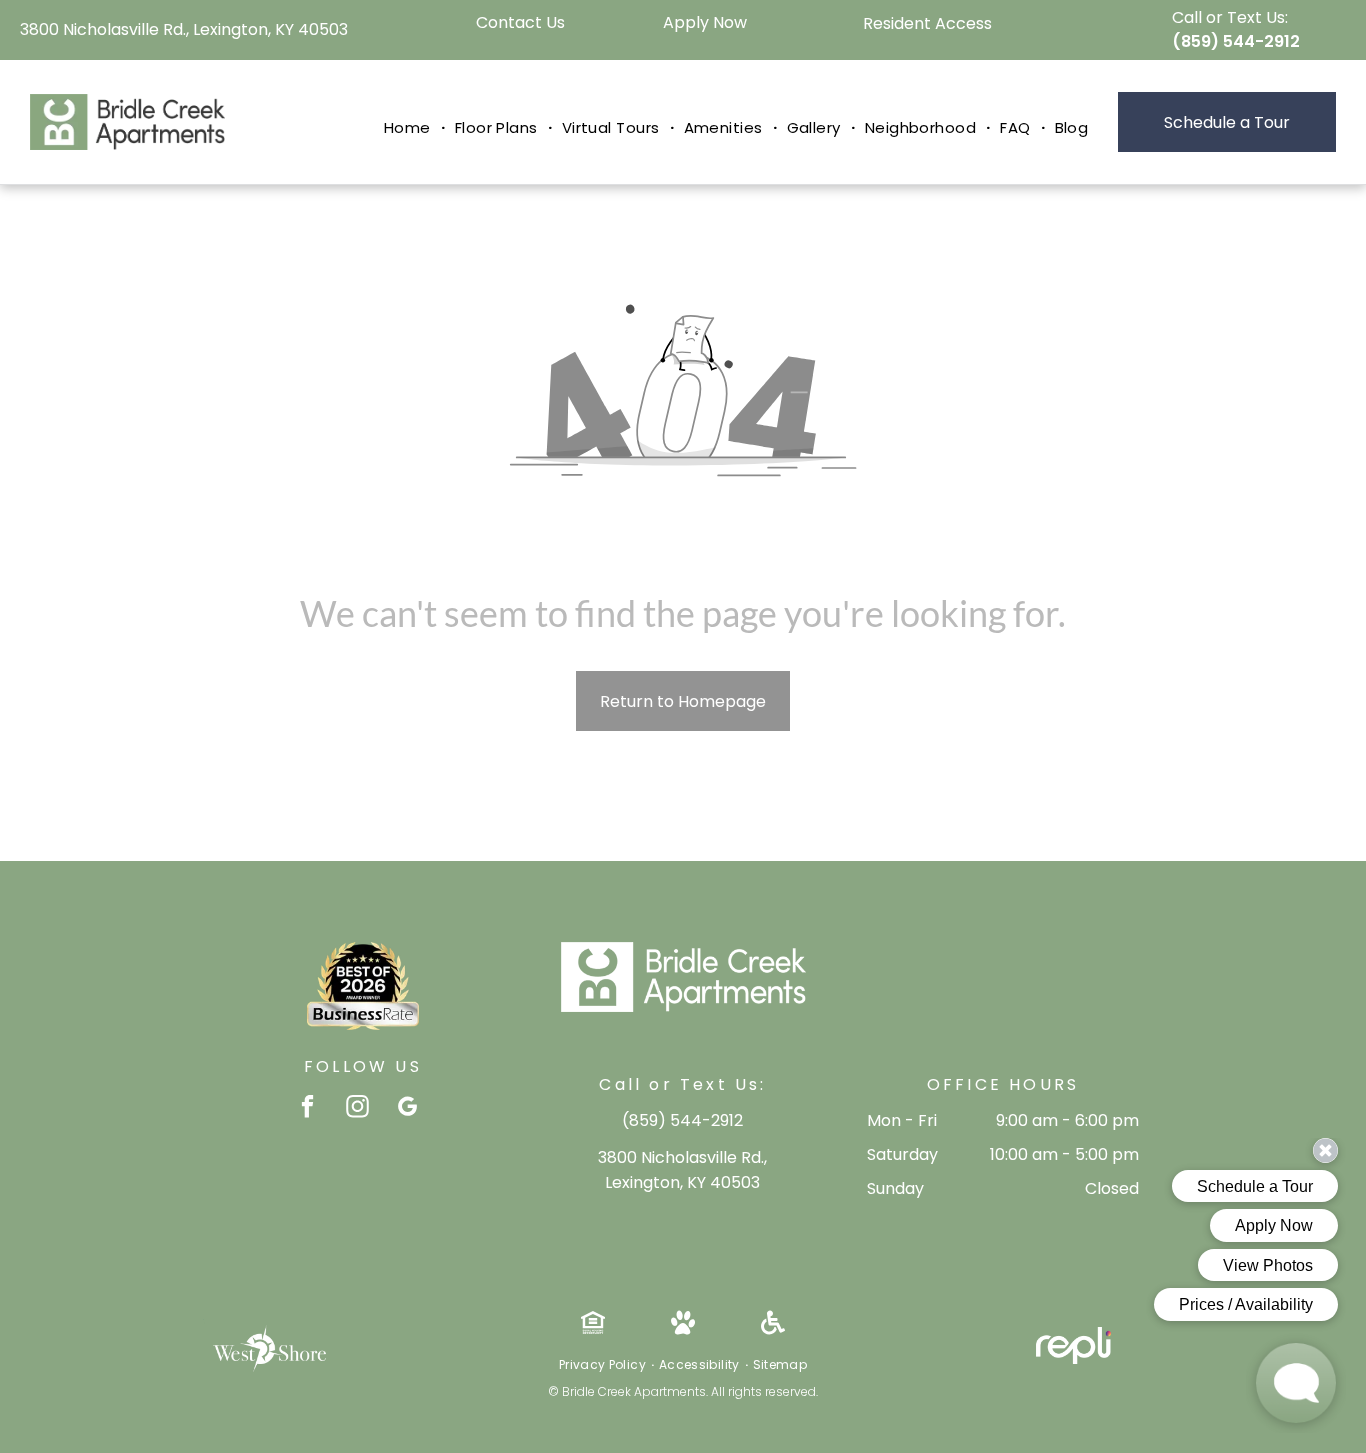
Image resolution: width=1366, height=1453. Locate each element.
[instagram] (357, 1109)
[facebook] (307, 1109)
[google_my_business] (407, 1109)
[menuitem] (409, 128)
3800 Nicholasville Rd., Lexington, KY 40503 (184, 29)
